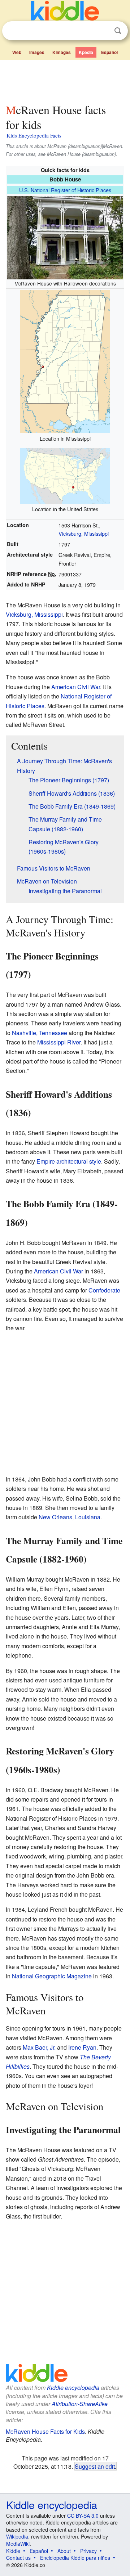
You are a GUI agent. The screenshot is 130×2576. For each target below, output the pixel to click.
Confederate (104, 1290)
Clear (103, 31)
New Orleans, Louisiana (70, 1517)
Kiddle (13, 2551)
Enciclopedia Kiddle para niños (75, 2558)
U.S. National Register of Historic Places (65, 190)
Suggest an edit (95, 2466)
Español (109, 52)
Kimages (62, 52)
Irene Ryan (82, 2047)
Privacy (88, 2551)
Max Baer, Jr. (39, 2047)
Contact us (18, 2558)
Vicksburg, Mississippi (84, 533)
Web (17, 52)
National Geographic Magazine (52, 1976)
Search (118, 31)
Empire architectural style (69, 1161)
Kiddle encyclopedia (73, 2388)
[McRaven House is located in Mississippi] (65, 361)
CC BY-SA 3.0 (83, 2516)
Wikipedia (17, 2536)
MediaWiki (18, 2544)
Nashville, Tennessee (40, 1033)
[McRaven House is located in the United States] (65, 475)
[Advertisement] (65, 80)
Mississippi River (59, 1042)
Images (37, 52)
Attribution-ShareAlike (80, 2404)
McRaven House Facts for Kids (45, 2431)
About (64, 2551)
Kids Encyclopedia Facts (34, 135)
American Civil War (76, 687)
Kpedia (86, 52)
